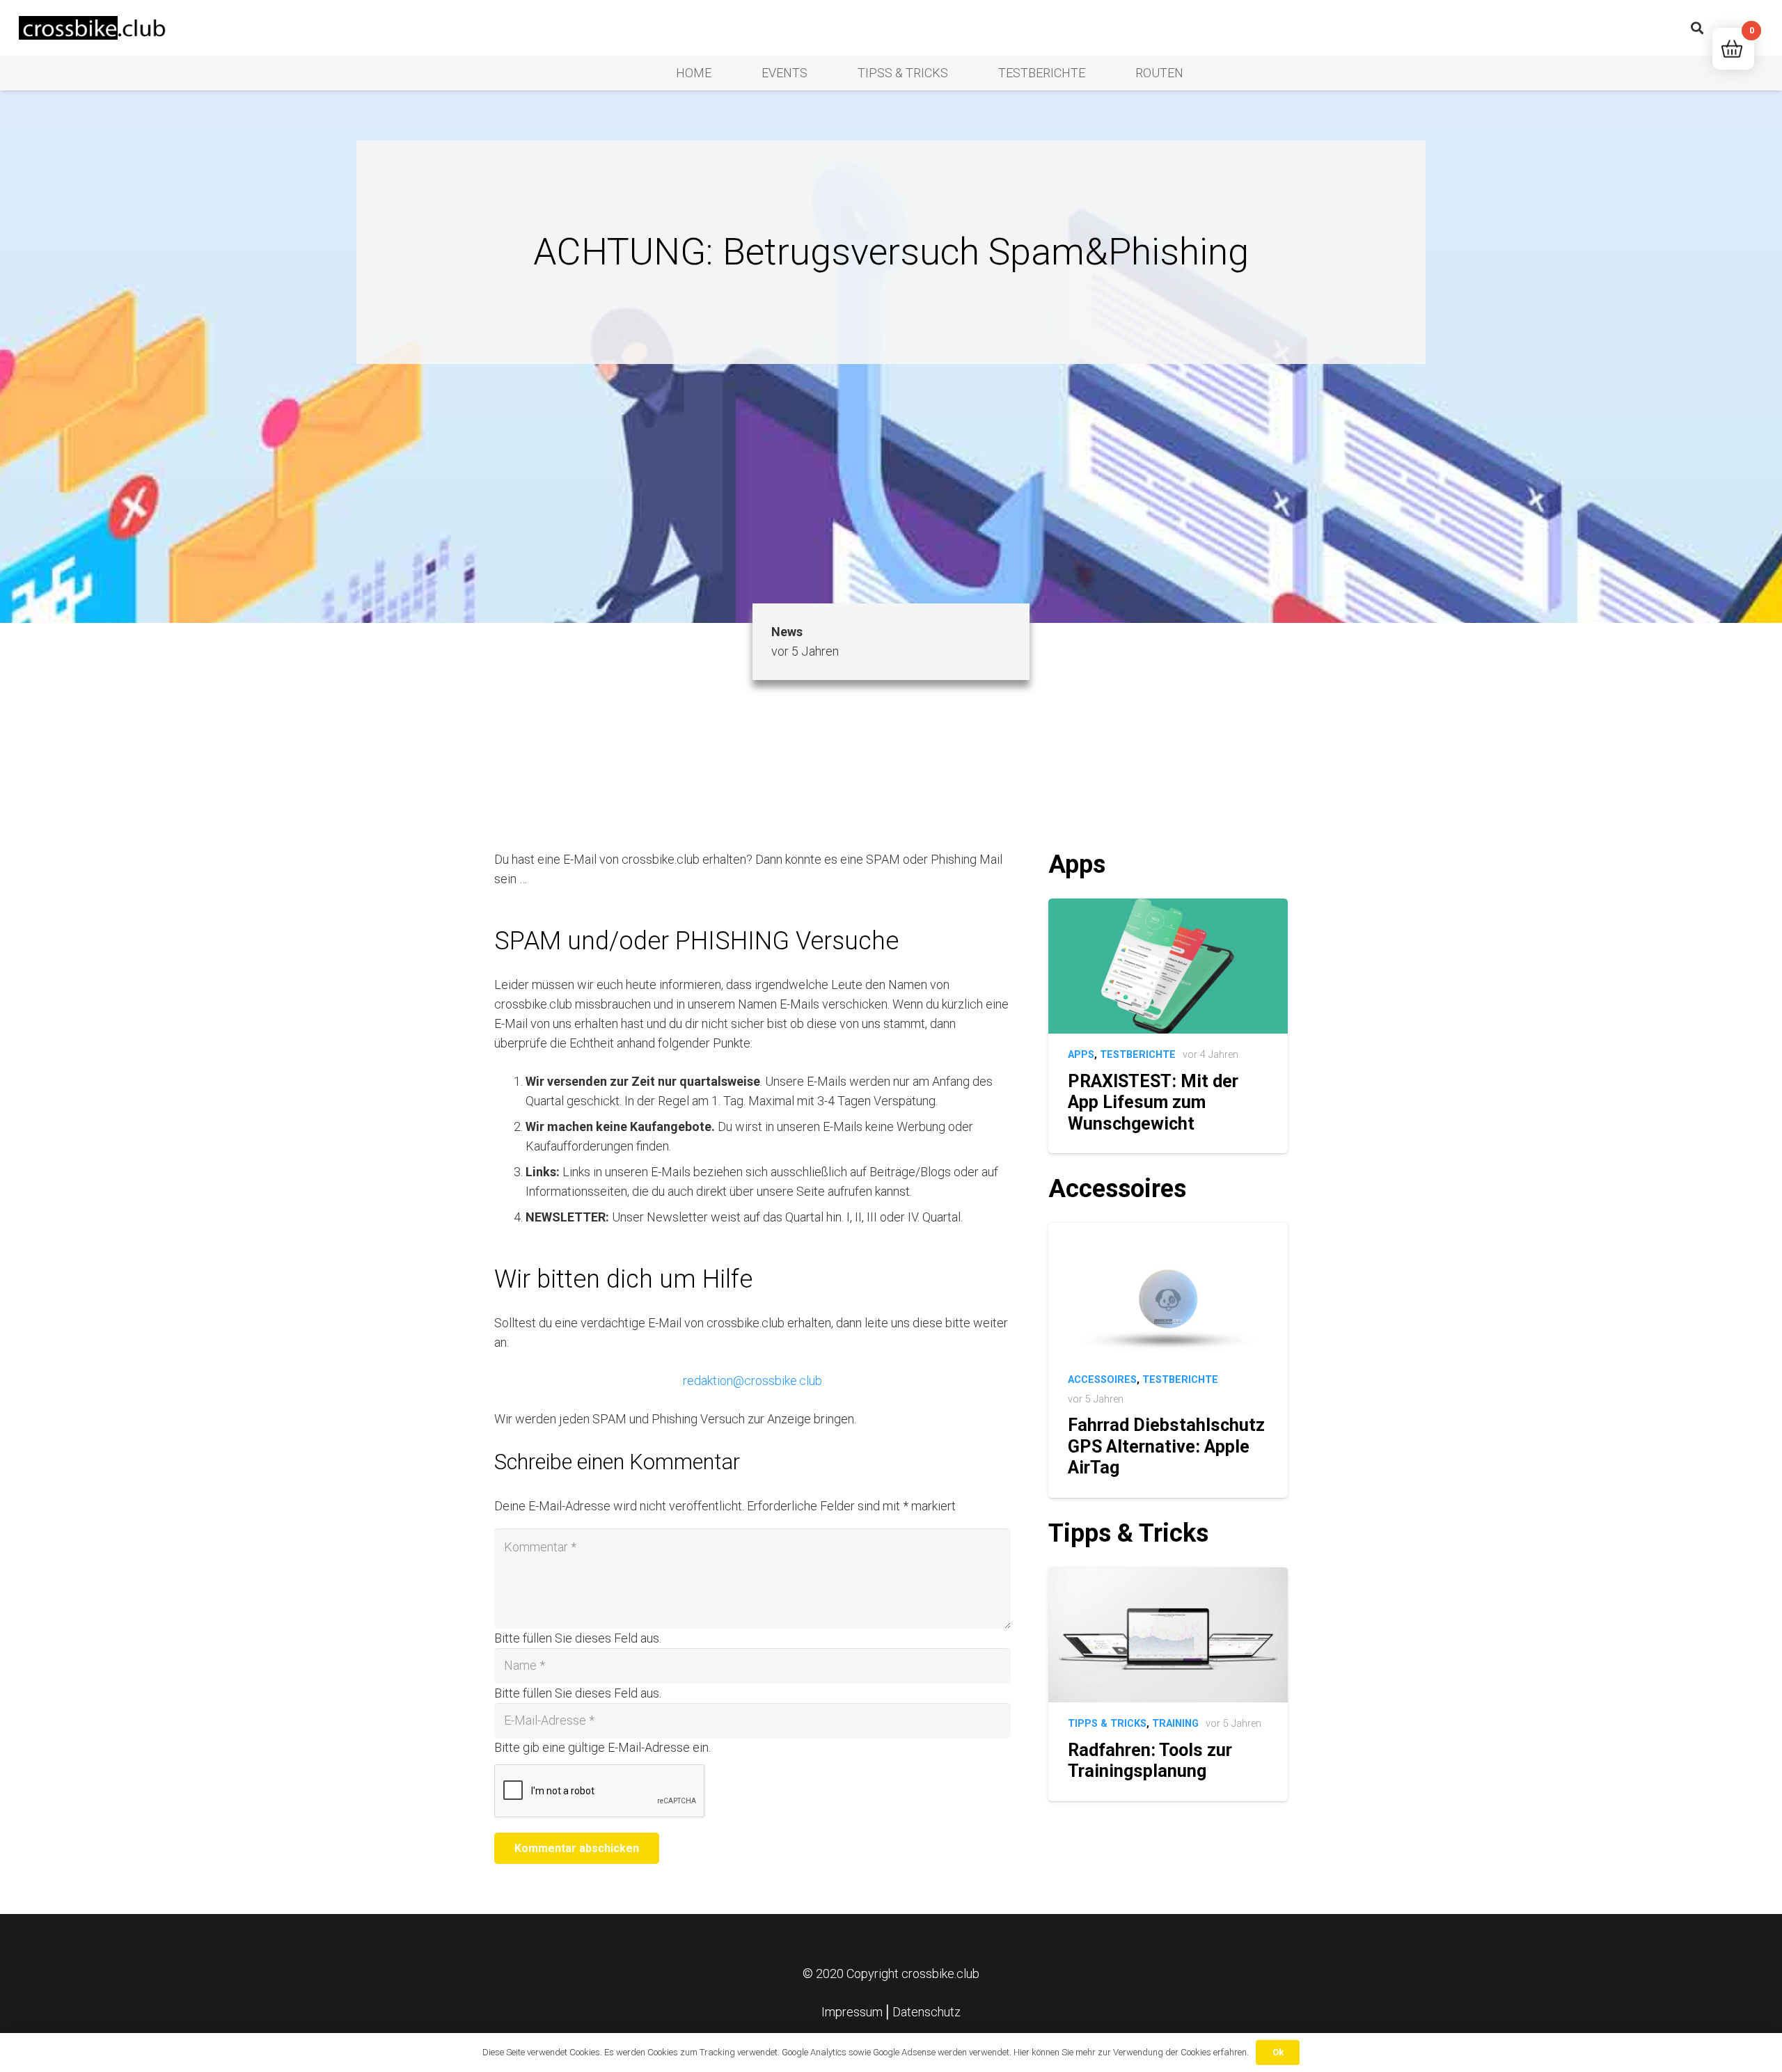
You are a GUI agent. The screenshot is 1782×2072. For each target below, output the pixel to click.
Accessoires (1102, 1380)
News (787, 632)
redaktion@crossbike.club (752, 1381)
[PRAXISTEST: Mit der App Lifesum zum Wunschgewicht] (1168, 908)
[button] (1697, 28)
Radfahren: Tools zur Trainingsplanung (1150, 1761)
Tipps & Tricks (1107, 1724)
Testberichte (1138, 1055)
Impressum (852, 2012)
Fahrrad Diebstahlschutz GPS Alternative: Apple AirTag (1166, 1446)
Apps (1081, 1055)
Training (1175, 1724)
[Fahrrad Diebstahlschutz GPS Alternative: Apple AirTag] (1168, 1232)
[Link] (94, 28)
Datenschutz (927, 2012)
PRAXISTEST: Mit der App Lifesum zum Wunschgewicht (1153, 1102)
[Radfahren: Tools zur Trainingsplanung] (1168, 1577)
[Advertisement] (891, 468)
